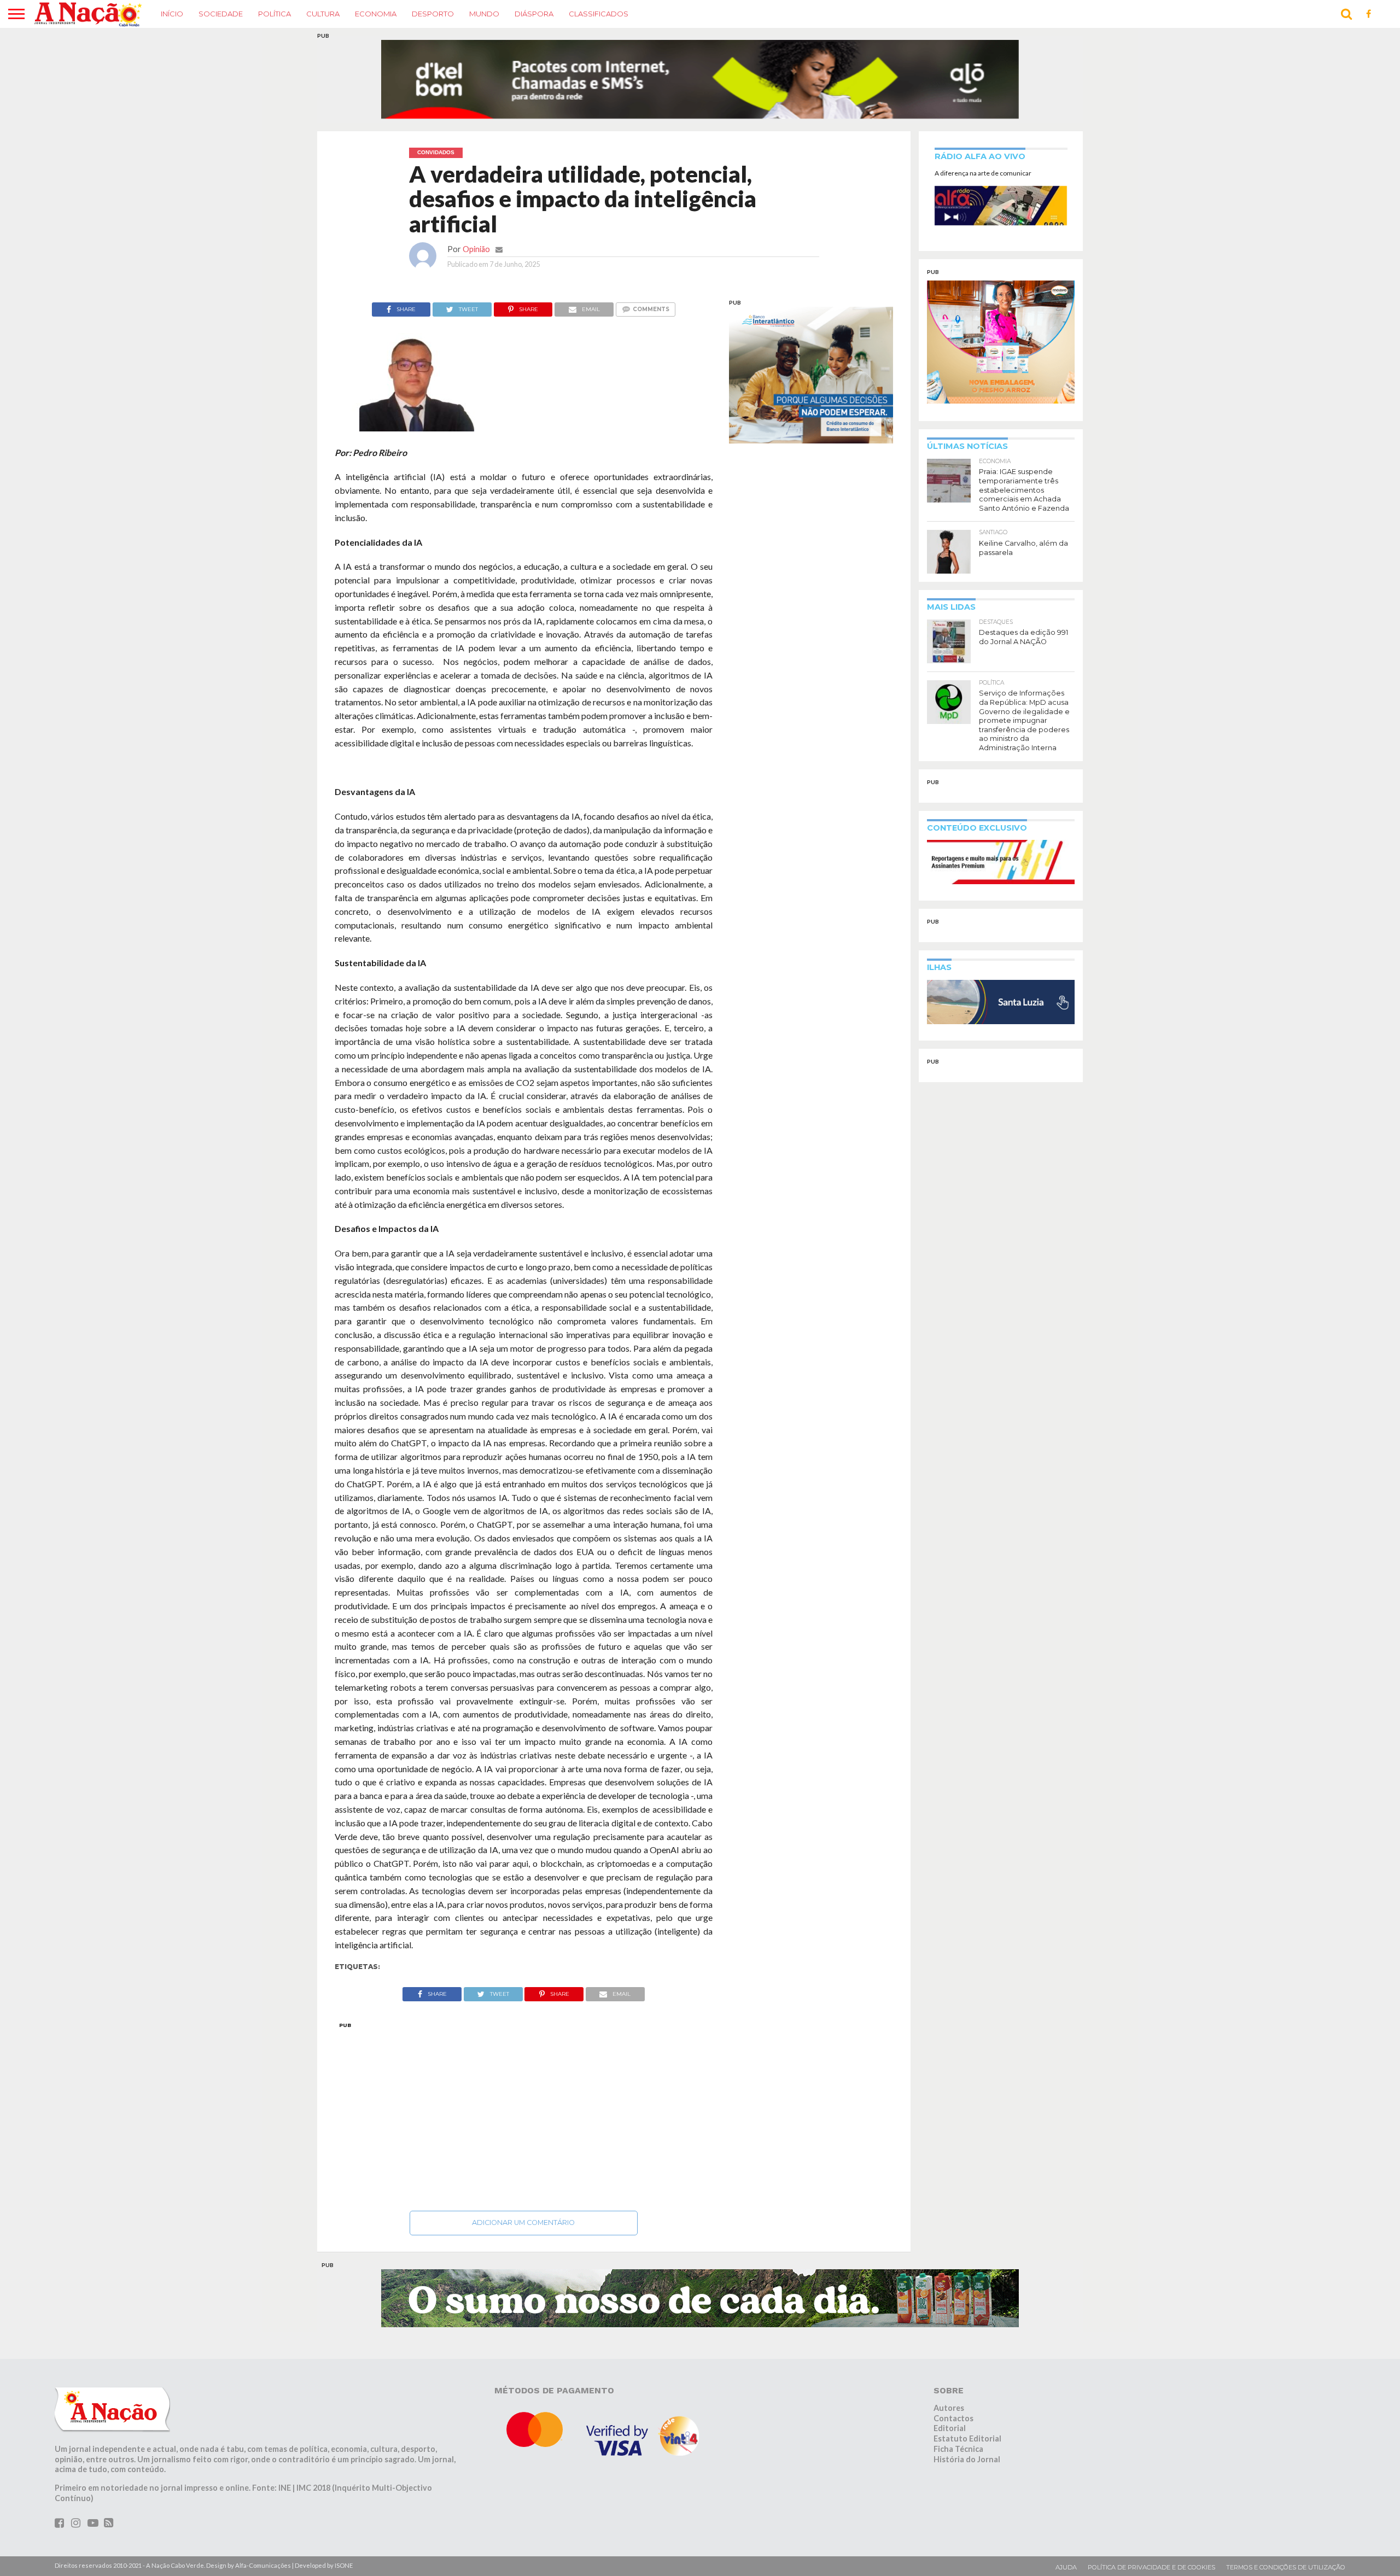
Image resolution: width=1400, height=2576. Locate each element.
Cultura (323, 14)
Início (172, 14)
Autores (949, 2387)
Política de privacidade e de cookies (1151, 2546)
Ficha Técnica (958, 2428)
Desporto (433, 14)
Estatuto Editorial (967, 2418)
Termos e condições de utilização (1286, 2546)
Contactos (953, 2397)
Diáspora (534, 14)
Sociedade (221, 14)
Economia (376, 14)
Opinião (476, 228)
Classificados (599, 14)
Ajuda (1066, 2546)
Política (275, 14)
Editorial (950, 2407)
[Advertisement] (524, 2093)
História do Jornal (967, 2438)
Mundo (484, 14)
